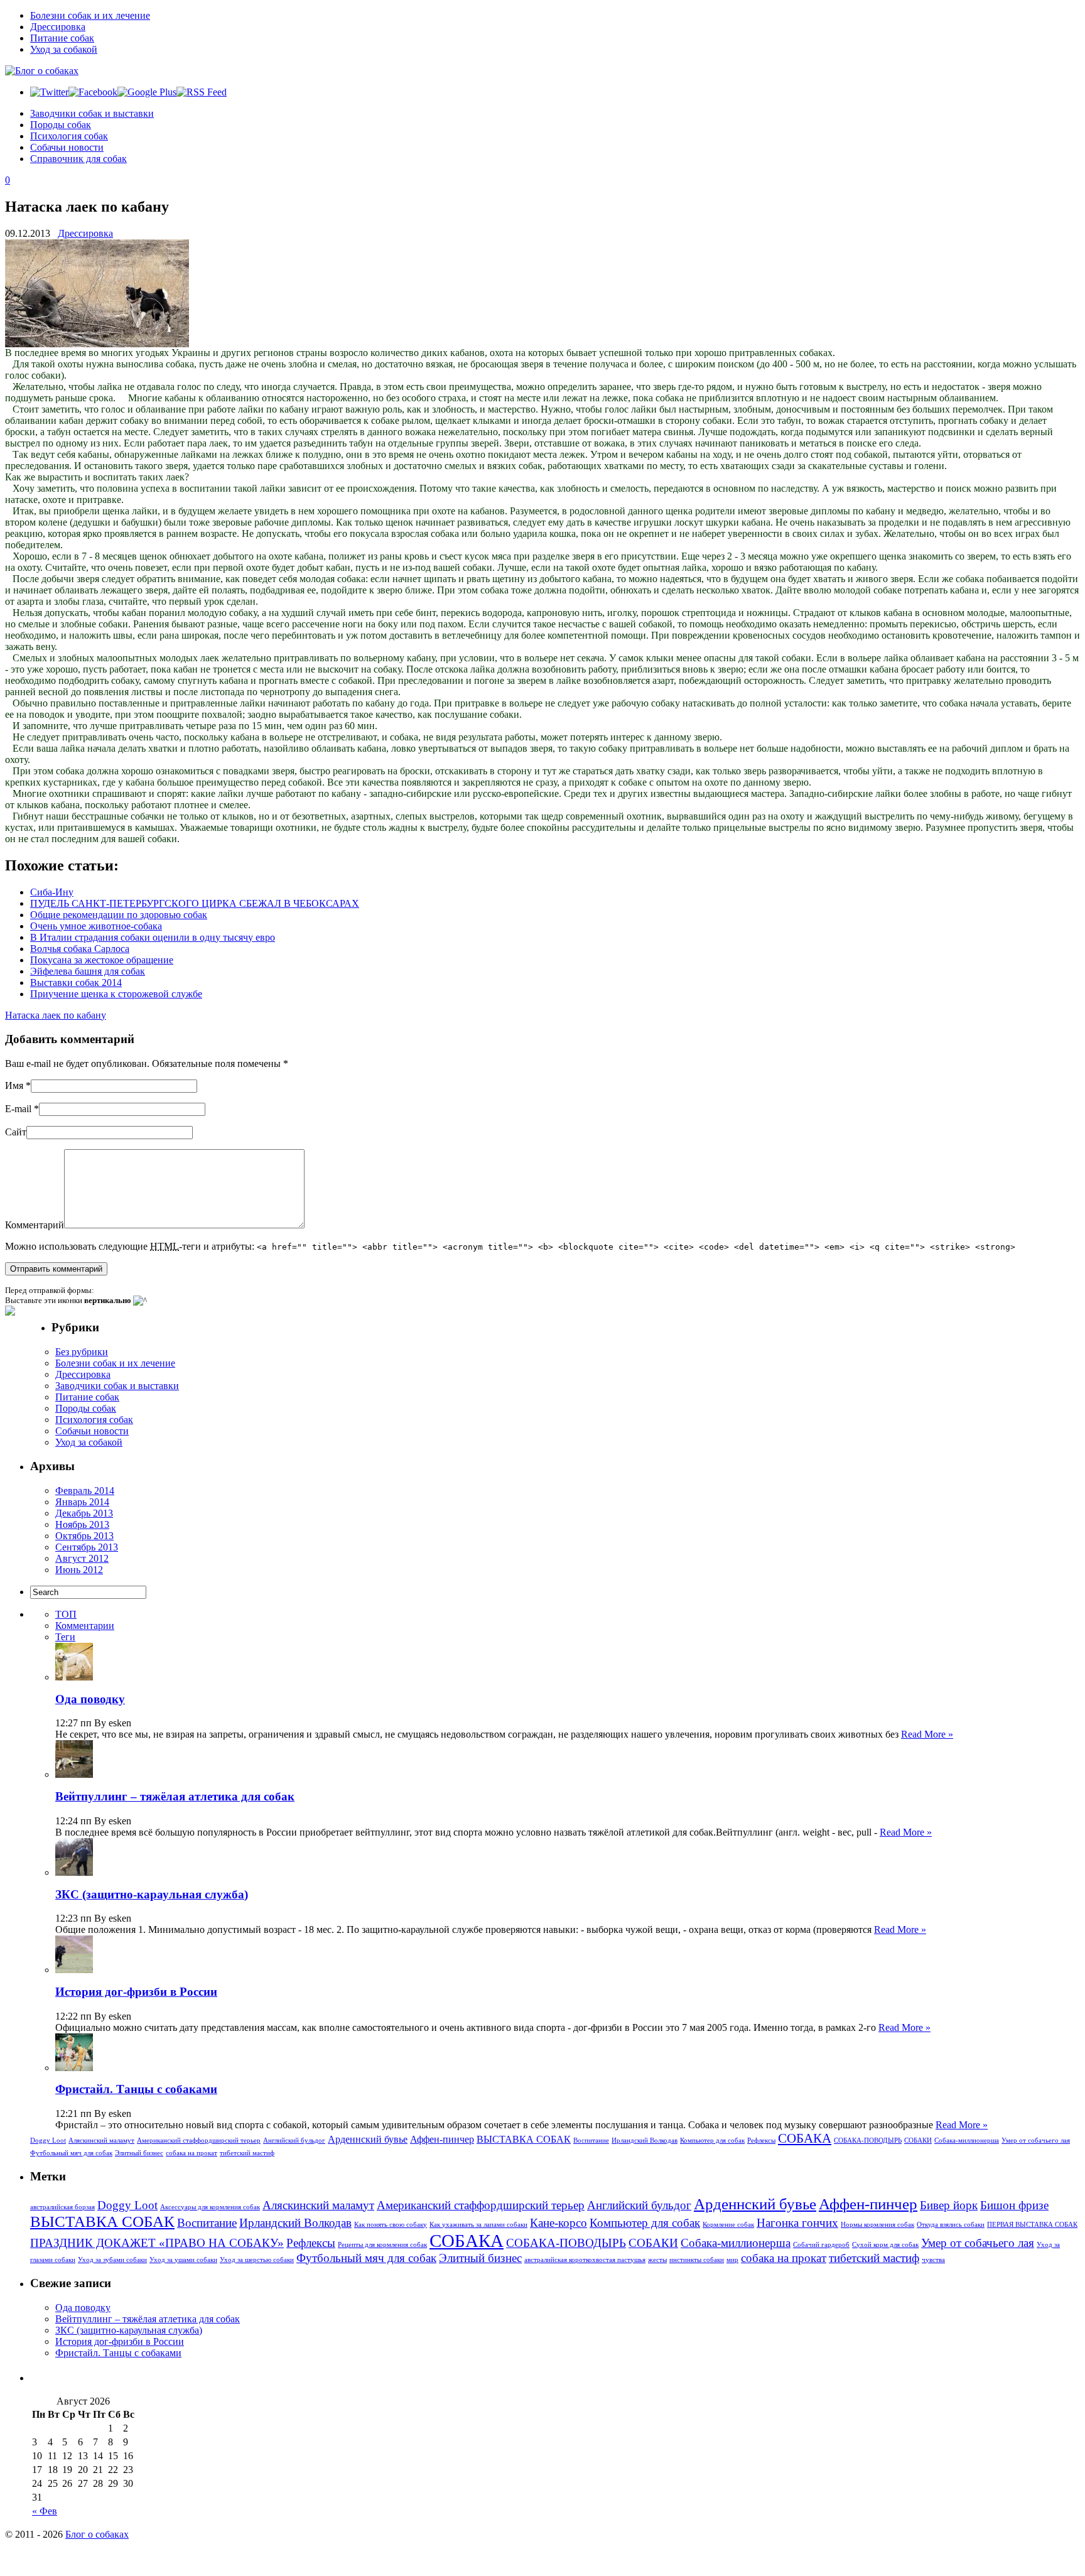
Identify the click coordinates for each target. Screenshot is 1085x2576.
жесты (657, 2260)
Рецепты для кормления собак (382, 2245)
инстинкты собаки (697, 2260)
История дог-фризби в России (136, 1992)
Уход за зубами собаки (112, 2260)
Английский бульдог (294, 2140)
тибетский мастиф (247, 2153)
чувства (933, 2260)
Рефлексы (761, 2140)
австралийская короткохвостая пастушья (585, 2260)
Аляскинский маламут (101, 2140)
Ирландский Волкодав (645, 2140)
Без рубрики (82, 1352)
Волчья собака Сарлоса (80, 949)
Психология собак (69, 136)
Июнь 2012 (79, 1570)
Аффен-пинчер (442, 2139)
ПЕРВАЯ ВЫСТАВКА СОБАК (1032, 2225)
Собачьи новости (67, 147)
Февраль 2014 (85, 1491)
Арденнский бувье (368, 2139)
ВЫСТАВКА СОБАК (524, 2139)
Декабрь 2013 (84, 1513)
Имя (14, 1085)
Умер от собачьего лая (1036, 2140)
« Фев (45, 2511)
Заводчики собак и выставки (92, 113)
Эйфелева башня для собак (88, 971)
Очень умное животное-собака (96, 926)
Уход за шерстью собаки (257, 2260)
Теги (65, 1637)
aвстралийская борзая (62, 2207)
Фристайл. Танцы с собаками (136, 2089)
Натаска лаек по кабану (56, 1015)
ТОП (66, 1614)
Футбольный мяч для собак (71, 2153)
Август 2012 (82, 1558)
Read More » (927, 1734)
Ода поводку (90, 1699)
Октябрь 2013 (84, 1536)
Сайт (16, 1132)
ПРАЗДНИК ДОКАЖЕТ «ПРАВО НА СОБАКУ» (157, 2243)
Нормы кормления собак (877, 2225)
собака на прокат (192, 2153)
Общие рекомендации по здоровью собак (119, 915)
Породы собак (61, 125)
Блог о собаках (97, 2534)
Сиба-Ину (52, 892)
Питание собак (62, 38)
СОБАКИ (918, 2140)
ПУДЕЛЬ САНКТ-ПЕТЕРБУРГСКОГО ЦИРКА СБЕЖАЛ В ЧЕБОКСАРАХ (195, 903)
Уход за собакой (64, 49)
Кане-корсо (559, 2223)
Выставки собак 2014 (76, 982)
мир (732, 2260)
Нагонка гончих (797, 2223)
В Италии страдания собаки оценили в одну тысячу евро (153, 937)
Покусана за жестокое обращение (102, 960)
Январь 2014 (82, 1502)
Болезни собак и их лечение (90, 15)
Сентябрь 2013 (87, 1547)
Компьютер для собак (712, 2140)
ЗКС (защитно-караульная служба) (152, 1894)
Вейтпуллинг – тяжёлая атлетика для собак (175, 1796)
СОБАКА (805, 2138)
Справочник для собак (78, 159)
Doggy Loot (48, 2140)
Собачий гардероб (821, 2245)
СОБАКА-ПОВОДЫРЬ (868, 2140)
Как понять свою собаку (391, 2225)
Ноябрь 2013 (82, 1524)
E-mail (18, 1109)
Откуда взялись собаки (951, 2225)
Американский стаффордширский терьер (199, 2140)
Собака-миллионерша (967, 2140)
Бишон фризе (1014, 2205)
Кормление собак (728, 2225)
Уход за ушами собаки (183, 2260)
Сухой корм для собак (885, 2245)
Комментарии (85, 1626)
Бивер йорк (949, 2205)
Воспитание (591, 2140)
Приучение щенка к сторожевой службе (116, 994)
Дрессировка (58, 27)
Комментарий (35, 1225)
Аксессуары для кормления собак (210, 2207)
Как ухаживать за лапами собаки (478, 2225)
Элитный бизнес (139, 2153)
